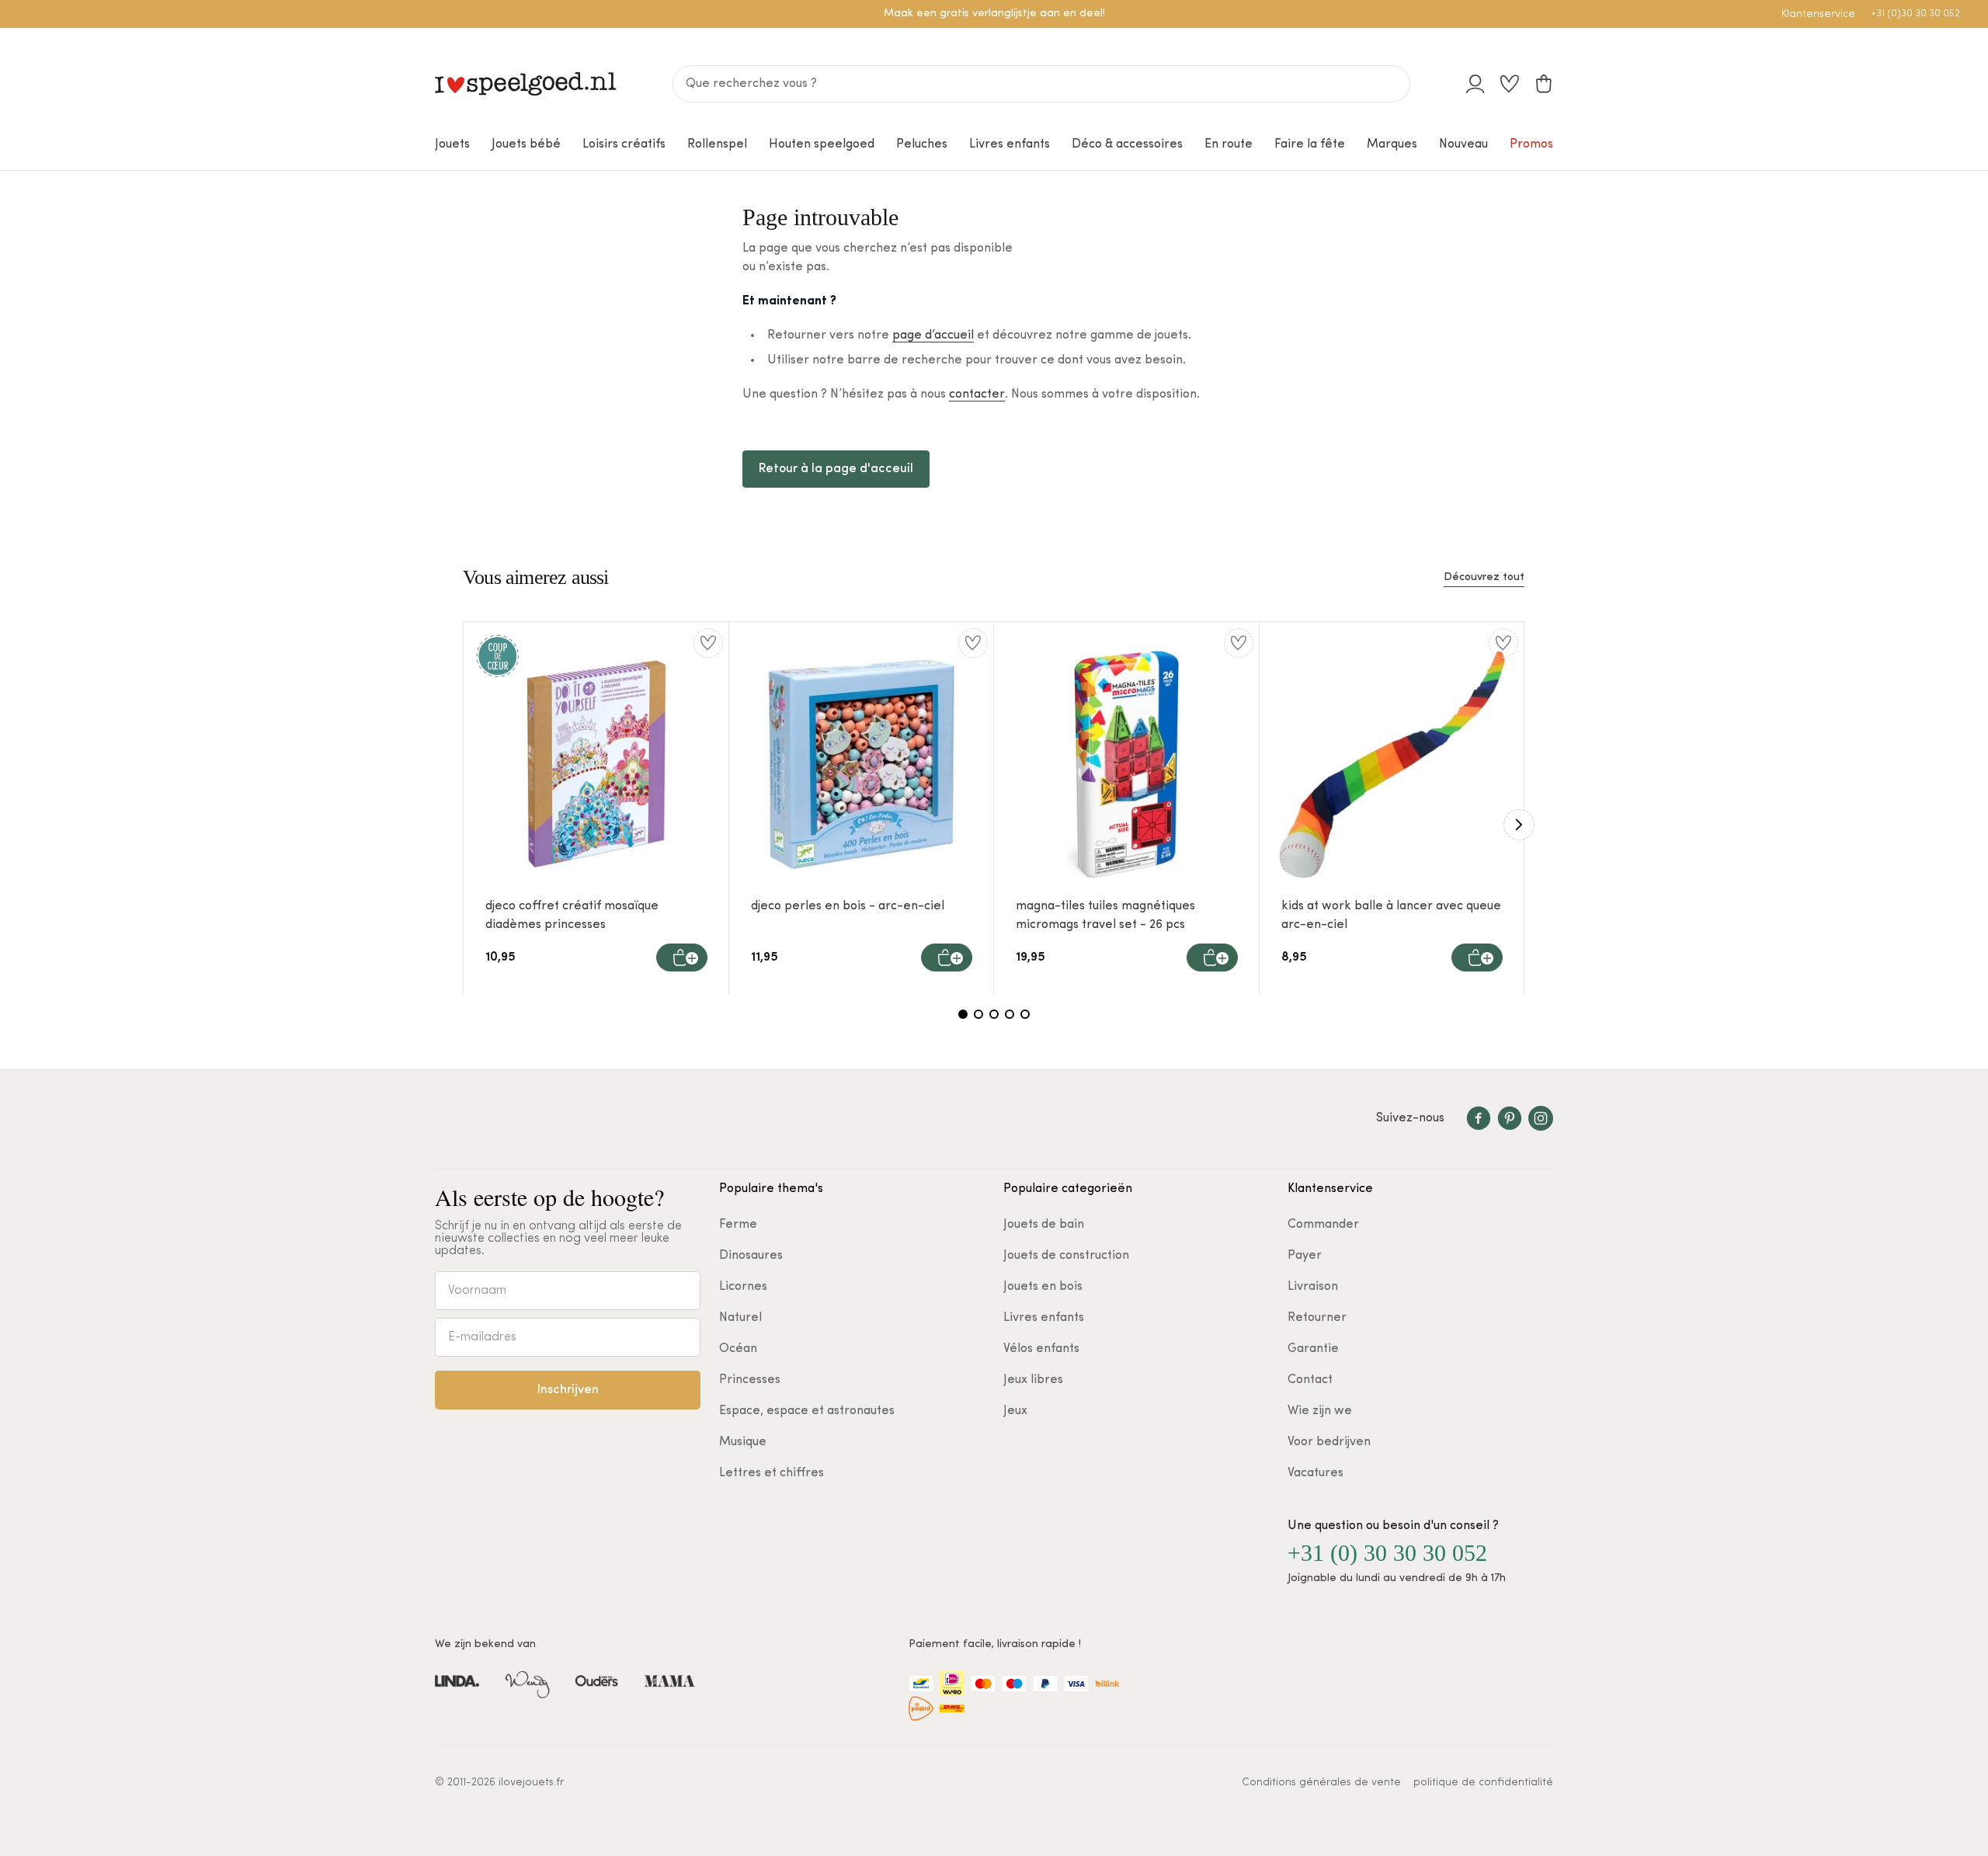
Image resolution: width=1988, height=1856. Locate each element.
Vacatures (1315, 1473)
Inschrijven (568, 1390)
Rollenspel (717, 144)
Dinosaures (751, 1256)
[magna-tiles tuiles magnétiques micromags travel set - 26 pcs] (1127, 764)
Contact (1310, 1380)
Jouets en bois (1043, 1287)
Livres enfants (1010, 144)
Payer (1305, 1256)
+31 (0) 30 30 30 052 (1387, 1553)
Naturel (740, 1318)
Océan (738, 1349)
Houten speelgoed (822, 144)
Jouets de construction (1066, 1256)
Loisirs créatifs (624, 144)
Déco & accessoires (1127, 144)
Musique (743, 1442)
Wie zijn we (1320, 1411)
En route (1229, 144)
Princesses (750, 1380)
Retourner (1317, 1318)
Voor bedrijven (1329, 1442)
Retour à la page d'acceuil (836, 469)
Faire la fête (1310, 144)
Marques (1392, 144)
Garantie (1313, 1349)
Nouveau (1463, 144)
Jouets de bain (1044, 1225)
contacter (977, 394)
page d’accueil (933, 335)
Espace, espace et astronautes (807, 1411)
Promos (1531, 144)
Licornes (743, 1287)
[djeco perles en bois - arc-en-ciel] (862, 764)
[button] (682, 958)
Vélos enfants (1041, 1349)
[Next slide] (1519, 825)
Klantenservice (1818, 14)
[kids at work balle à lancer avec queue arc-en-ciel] (1392, 764)
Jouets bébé (526, 144)
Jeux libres (1033, 1380)
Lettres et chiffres (772, 1473)
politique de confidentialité (1483, 1783)
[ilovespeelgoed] (526, 84)
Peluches (922, 144)
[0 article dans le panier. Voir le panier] (1544, 84)
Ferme (738, 1225)
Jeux (1015, 1411)
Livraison (1313, 1287)
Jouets (452, 144)
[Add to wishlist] (708, 643)
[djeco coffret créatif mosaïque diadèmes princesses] (596, 764)
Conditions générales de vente (1321, 1783)
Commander (1323, 1225)
